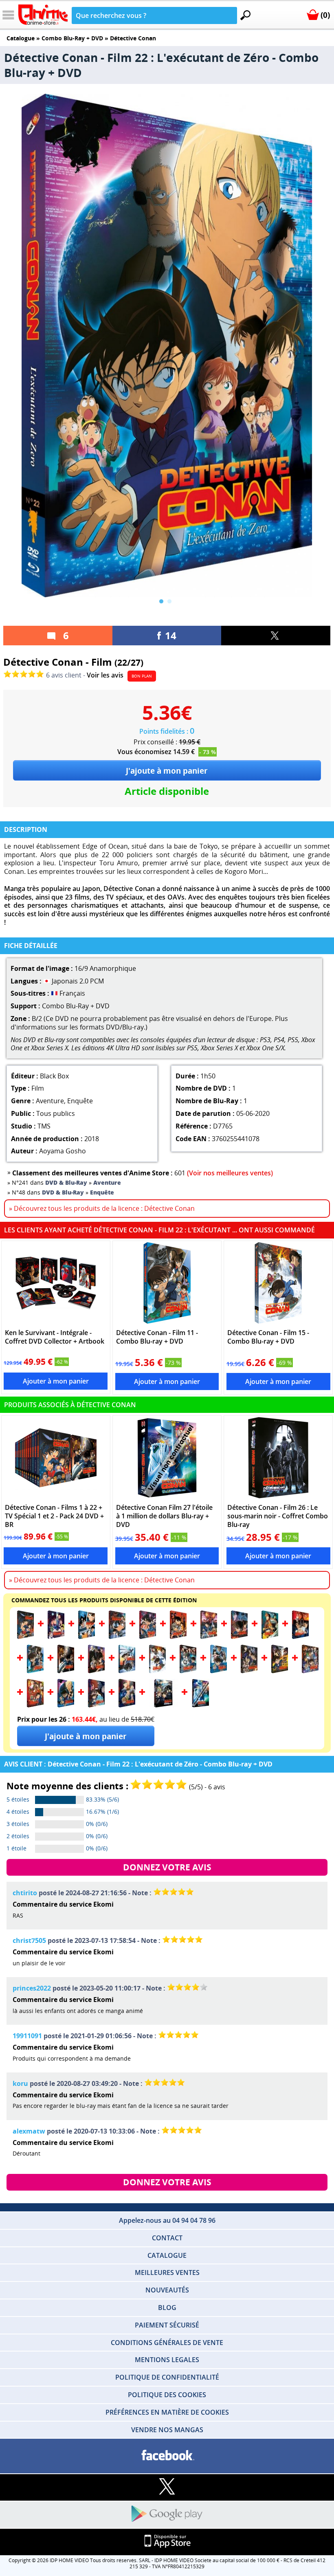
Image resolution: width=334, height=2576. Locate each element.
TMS (44, 1126)
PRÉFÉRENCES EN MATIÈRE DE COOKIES (167, 2412)
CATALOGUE (167, 2255)
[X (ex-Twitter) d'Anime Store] (167, 2487)
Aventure (50, 1101)
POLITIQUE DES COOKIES (167, 2395)
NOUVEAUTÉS (167, 2290)
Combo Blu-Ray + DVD (72, 38)
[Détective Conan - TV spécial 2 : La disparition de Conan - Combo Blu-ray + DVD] (127, 1705)
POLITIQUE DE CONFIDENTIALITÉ (167, 2377)
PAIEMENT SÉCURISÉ (167, 2325)
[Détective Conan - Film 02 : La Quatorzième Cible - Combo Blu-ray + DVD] (56, 1637)
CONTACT (167, 2238)
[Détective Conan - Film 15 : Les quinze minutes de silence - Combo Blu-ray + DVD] (278, 1283)
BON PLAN (142, 676)
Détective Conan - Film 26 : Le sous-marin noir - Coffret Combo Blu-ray (278, 1516)
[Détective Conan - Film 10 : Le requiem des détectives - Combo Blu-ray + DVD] (300, 1637)
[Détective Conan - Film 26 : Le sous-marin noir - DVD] (163, 1705)
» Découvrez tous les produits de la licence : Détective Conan (102, 1208)
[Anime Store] (43, 15)
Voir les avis (105, 675)
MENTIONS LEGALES (167, 2360)
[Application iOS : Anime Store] (167, 2542)
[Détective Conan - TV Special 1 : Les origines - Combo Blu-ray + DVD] (96, 1705)
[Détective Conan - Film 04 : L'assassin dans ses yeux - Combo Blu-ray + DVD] (117, 1637)
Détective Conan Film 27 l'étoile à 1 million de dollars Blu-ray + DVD (164, 1516)
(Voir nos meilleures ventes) (230, 1173)
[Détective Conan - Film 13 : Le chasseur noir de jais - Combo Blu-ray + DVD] (96, 1671)
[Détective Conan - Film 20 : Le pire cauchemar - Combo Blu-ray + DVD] (310, 1671)
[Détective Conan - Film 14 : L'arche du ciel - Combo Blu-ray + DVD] (127, 1671)
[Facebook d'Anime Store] (167, 2456)
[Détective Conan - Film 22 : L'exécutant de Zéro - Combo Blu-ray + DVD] (66, 1705)
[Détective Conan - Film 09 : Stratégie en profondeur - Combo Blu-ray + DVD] (270, 1637)
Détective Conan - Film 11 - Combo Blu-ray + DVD (157, 1337)
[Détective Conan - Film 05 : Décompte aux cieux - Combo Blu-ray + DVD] (148, 1637)
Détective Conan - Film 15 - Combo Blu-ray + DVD (268, 1337)
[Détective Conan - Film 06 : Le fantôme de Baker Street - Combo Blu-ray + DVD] (178, 1637)
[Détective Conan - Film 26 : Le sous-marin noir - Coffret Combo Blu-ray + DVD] (278, 1458)
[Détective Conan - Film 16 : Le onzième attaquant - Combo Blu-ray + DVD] (188, 1671)
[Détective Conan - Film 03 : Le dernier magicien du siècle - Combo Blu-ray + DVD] (87, 1637)
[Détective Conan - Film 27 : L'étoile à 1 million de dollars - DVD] (201, 1705)
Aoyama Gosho (63, 1151)
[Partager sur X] (276, 636)
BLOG (167, 2308)
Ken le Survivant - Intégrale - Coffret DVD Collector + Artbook (55, 1337)
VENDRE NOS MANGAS (167, 2430)
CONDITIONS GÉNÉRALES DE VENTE (167, 2343)
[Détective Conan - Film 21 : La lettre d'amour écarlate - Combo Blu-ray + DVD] (35, 1705)
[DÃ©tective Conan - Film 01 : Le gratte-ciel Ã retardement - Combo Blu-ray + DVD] (25, 1637)
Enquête (80, 1101)
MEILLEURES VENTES (167, 2272)
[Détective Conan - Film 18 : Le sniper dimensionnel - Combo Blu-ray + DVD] (249, 1671)
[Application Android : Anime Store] (167, 2514)
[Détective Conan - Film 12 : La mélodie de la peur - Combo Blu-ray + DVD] (66, 1671)
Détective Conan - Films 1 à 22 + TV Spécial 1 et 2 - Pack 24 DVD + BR (54, 1516)
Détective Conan (133, 38)
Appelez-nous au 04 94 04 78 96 (167, 2220)
